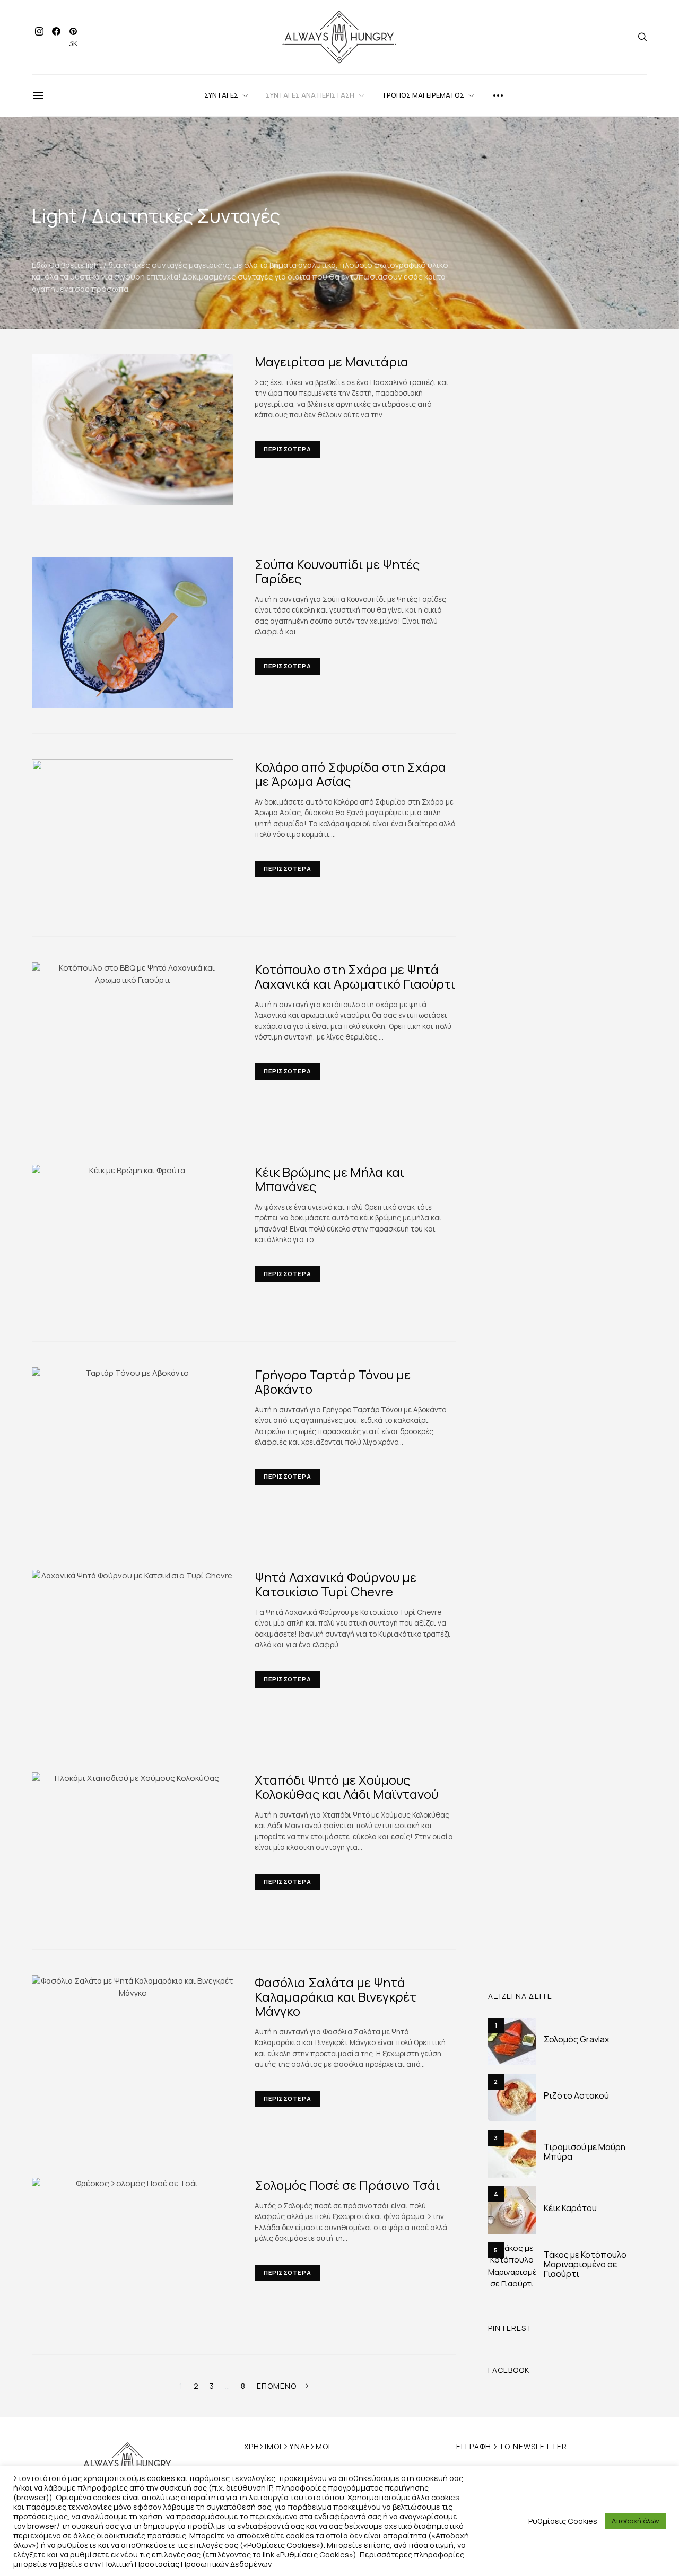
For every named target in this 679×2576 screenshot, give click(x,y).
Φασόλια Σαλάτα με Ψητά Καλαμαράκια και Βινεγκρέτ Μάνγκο (336, 1997)
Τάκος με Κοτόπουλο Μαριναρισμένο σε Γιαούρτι (585, 2264)
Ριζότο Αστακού (576, 2095)
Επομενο (277, 2386)
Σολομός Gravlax (576, 2039)
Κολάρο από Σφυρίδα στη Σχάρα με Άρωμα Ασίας (350, 774)
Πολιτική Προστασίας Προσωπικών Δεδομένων (187, 2564)
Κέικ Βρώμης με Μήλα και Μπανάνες (329, 1179)
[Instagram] (39, 37)
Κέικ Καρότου (570, 2208)
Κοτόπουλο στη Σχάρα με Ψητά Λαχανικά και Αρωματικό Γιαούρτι (355, 976)
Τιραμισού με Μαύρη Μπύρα (585, 2152)
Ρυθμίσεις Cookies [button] (563, 2521)
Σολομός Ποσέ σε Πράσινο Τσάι (347, 2185)
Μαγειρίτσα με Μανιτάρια (332, 361)
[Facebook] (56, 37)
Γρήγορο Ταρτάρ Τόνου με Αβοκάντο (333, 1382)
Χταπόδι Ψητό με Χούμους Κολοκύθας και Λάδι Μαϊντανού (346, 1787)
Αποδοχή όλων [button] (636, 2521)
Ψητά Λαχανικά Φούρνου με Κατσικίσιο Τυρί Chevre (336, 1584)
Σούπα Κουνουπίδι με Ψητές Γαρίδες (337, 571)
